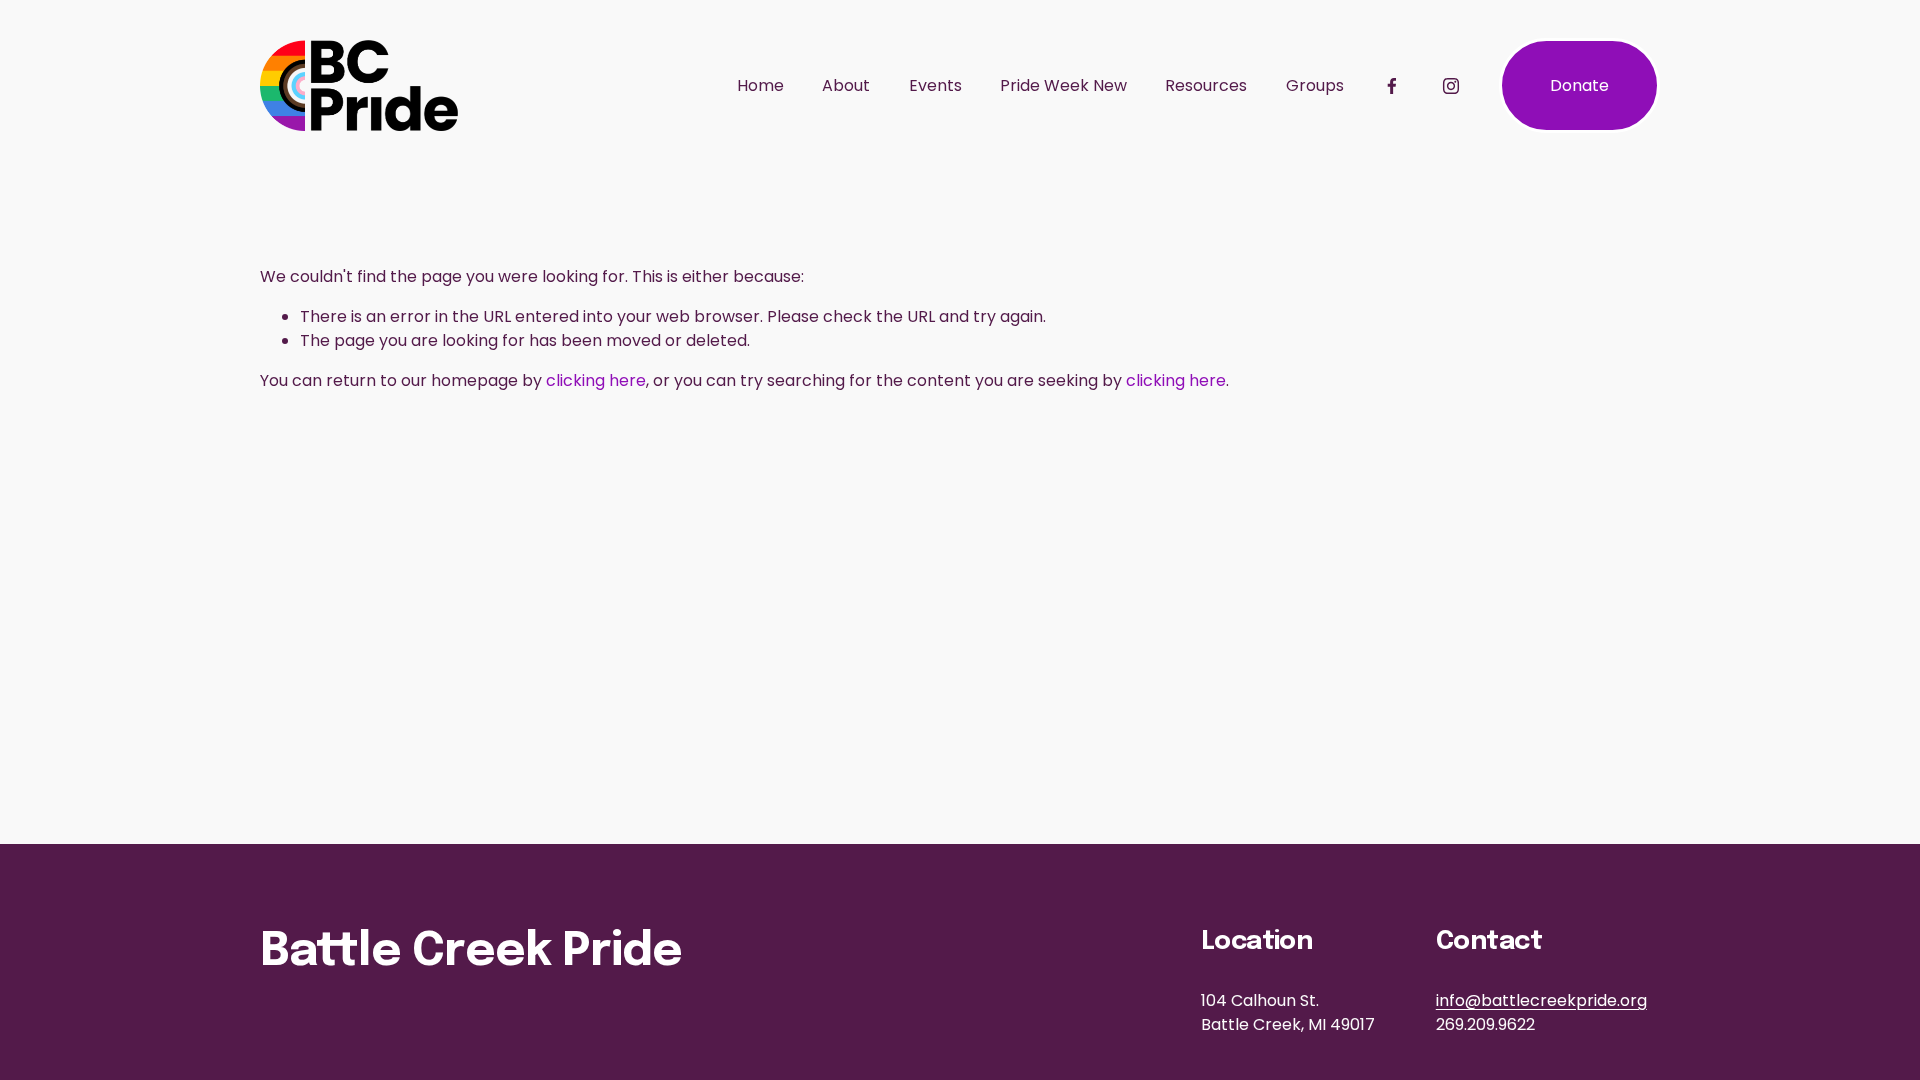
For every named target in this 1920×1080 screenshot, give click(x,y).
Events (935, 85)
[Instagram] (1451, 86)
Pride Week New (1063, 85)
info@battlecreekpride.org (1541, 1000)
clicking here (596, 380)
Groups (1315, 85)
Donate (1579, 85)
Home (760, 85)
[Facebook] (1392, 86)
